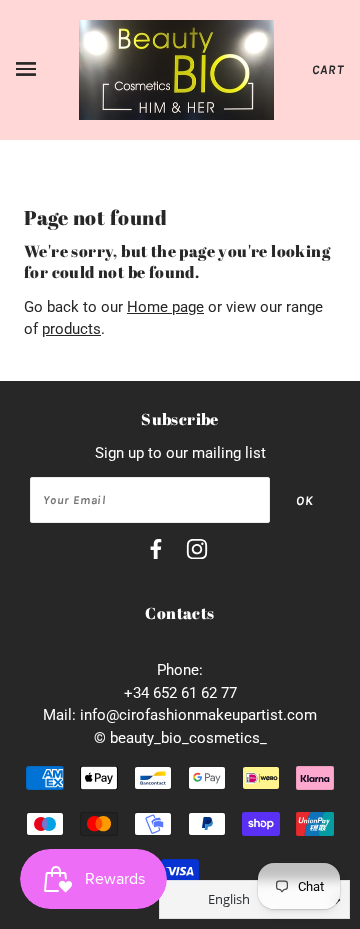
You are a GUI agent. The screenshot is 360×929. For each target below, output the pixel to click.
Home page (165, 307)
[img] (156, 552)
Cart (328, 69)
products (71, 329)
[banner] (176, 69)
